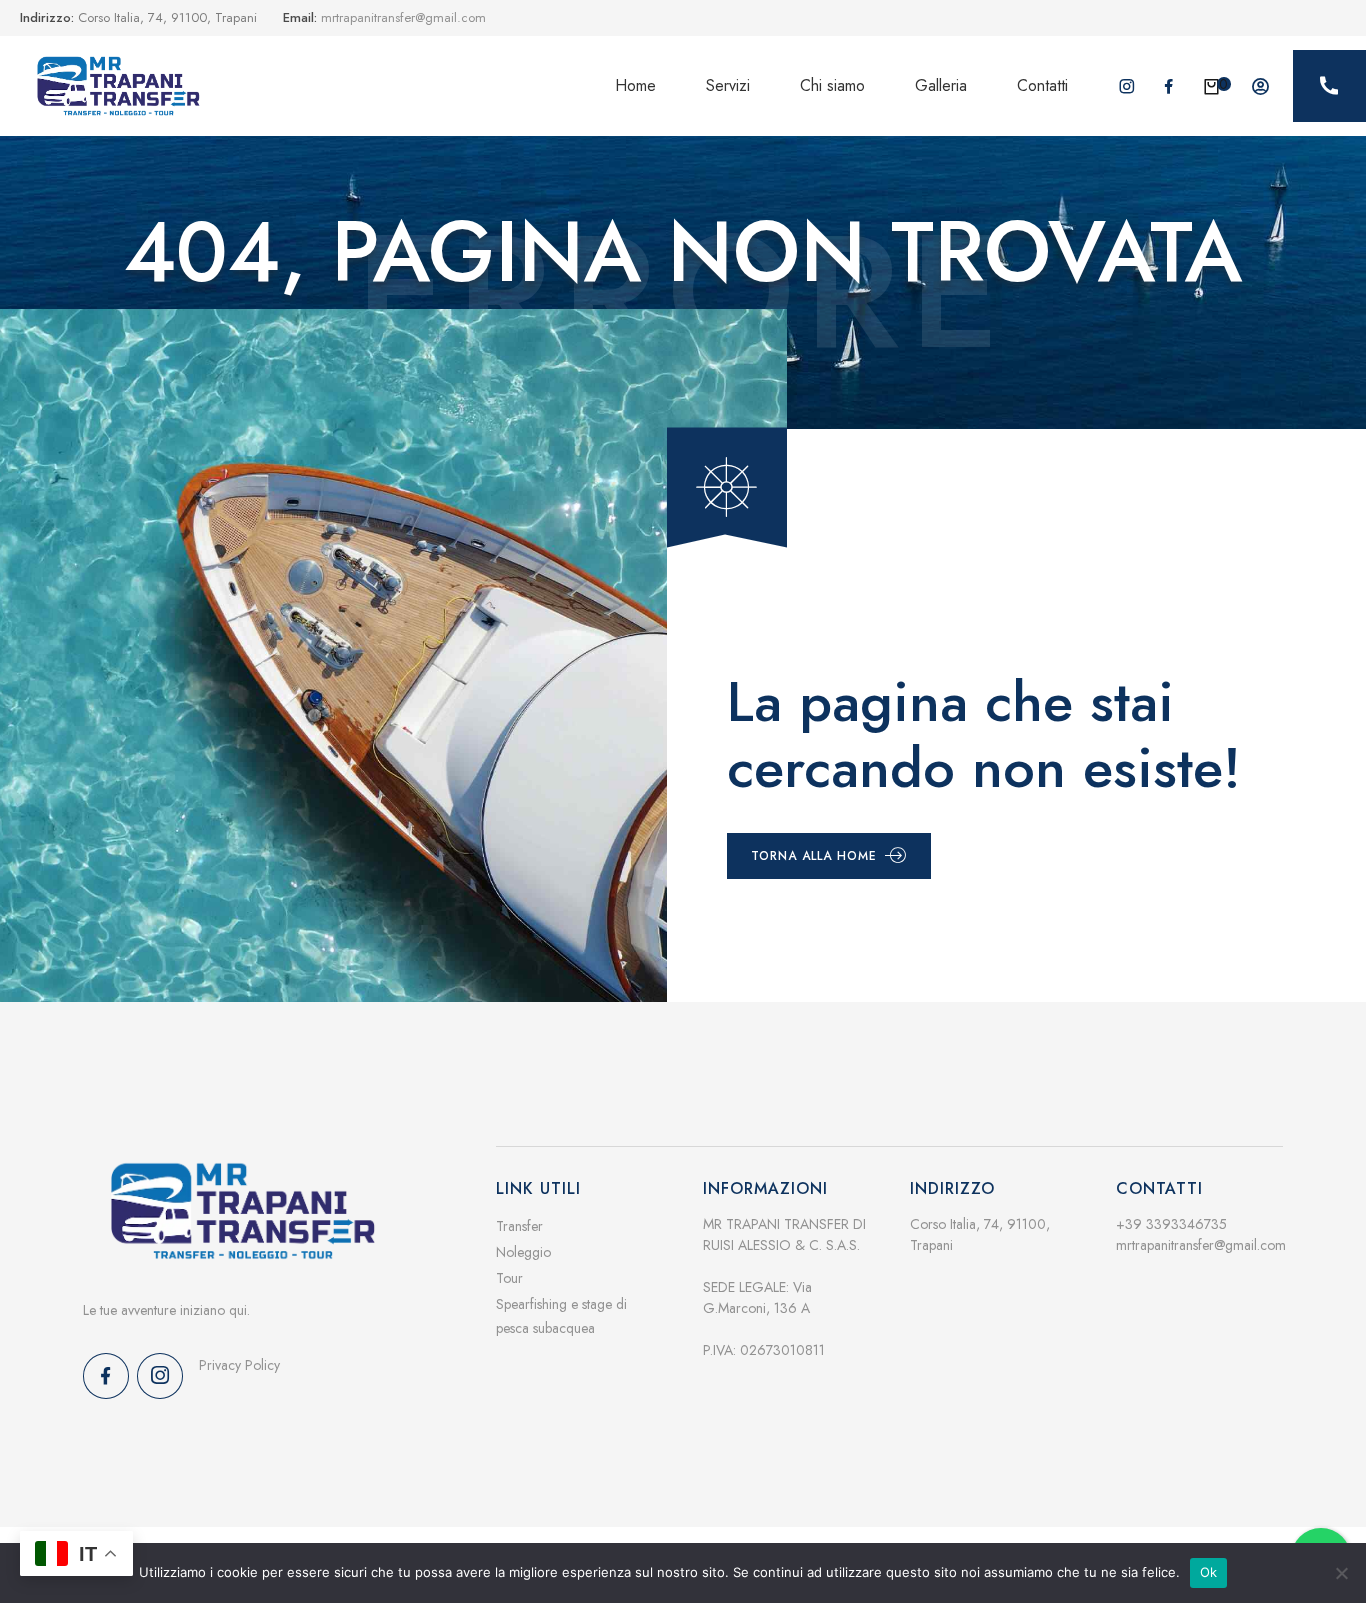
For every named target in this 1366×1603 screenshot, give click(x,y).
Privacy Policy (239, 1365)
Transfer (519, 1226)
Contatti (1042, 85)
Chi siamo (832, 85)
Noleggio (523, 1252)
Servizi (728, 85)
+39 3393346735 (1171, 1224)
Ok (1209, 1572)
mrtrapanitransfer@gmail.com (1201, 1245)
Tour (509, 1278)
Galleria (941, 85)
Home (635, 85)
